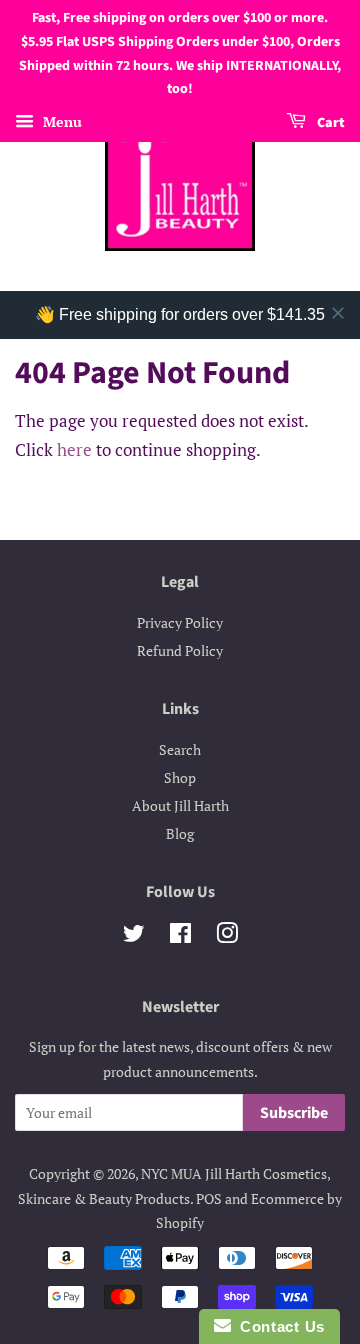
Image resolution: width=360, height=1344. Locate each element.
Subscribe (294, 1113)
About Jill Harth (180, 805)
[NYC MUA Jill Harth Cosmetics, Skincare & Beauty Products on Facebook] (180, 936)
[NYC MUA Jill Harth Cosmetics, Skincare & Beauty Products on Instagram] (227, 936)
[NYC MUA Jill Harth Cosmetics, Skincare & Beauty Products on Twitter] (134, 936)
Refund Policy (180, 650)
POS (209, 1198)
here (74, 449)
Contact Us (278, 1326)
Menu (60, 121)
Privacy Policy (180, 622)
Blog (180, 833)
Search (180, 749)
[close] (338, 313)
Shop (180, 777)
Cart (329, 123)
